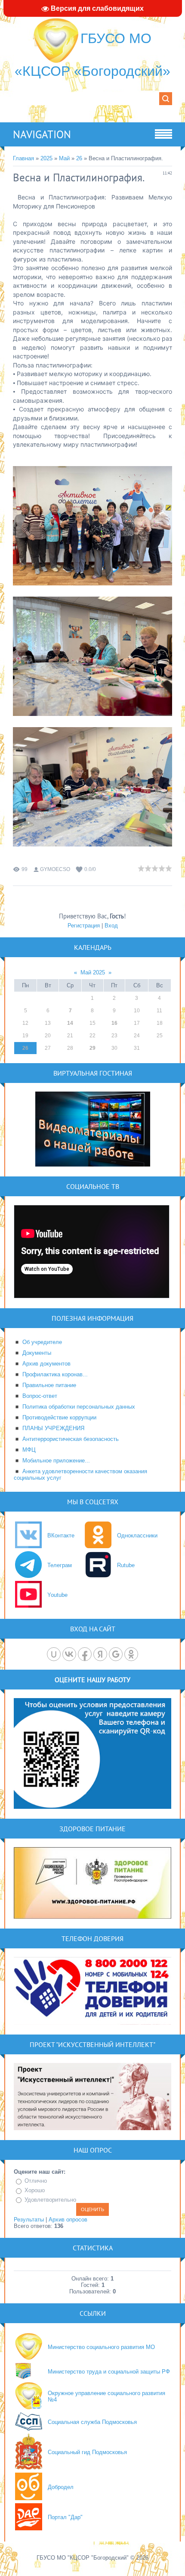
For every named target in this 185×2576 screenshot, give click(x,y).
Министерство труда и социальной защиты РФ (109, 2372)
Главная (23, 158)
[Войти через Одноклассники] (131, 1654)
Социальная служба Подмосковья (92, 2422)
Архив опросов (68, 2220)
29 (92, 1048)
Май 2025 (93, 972)
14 (70, 1023)
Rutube (126, 1565)
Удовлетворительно (50, 2200)
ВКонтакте (61, 1535)
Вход (111, 926)
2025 (46, 158)
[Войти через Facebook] (85, 1654)
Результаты (29, 2220)
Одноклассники (137, 1535)
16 (114, 1023)
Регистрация (84, 926)
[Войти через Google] (116, 1654)
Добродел (61, 2487)
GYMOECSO (55, 869)
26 (79, 158)
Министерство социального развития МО (101, 2347)
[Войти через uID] (54, 1654)
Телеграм (60, 1565)
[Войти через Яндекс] (100, 1654)
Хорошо (35, 2190)
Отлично (36, 2181)
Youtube (57, 1595)
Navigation (42, 134)
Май (64, 158)
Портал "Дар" (65, 2517)
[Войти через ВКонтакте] (69, 1654)
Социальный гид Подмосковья (87, 2452)
